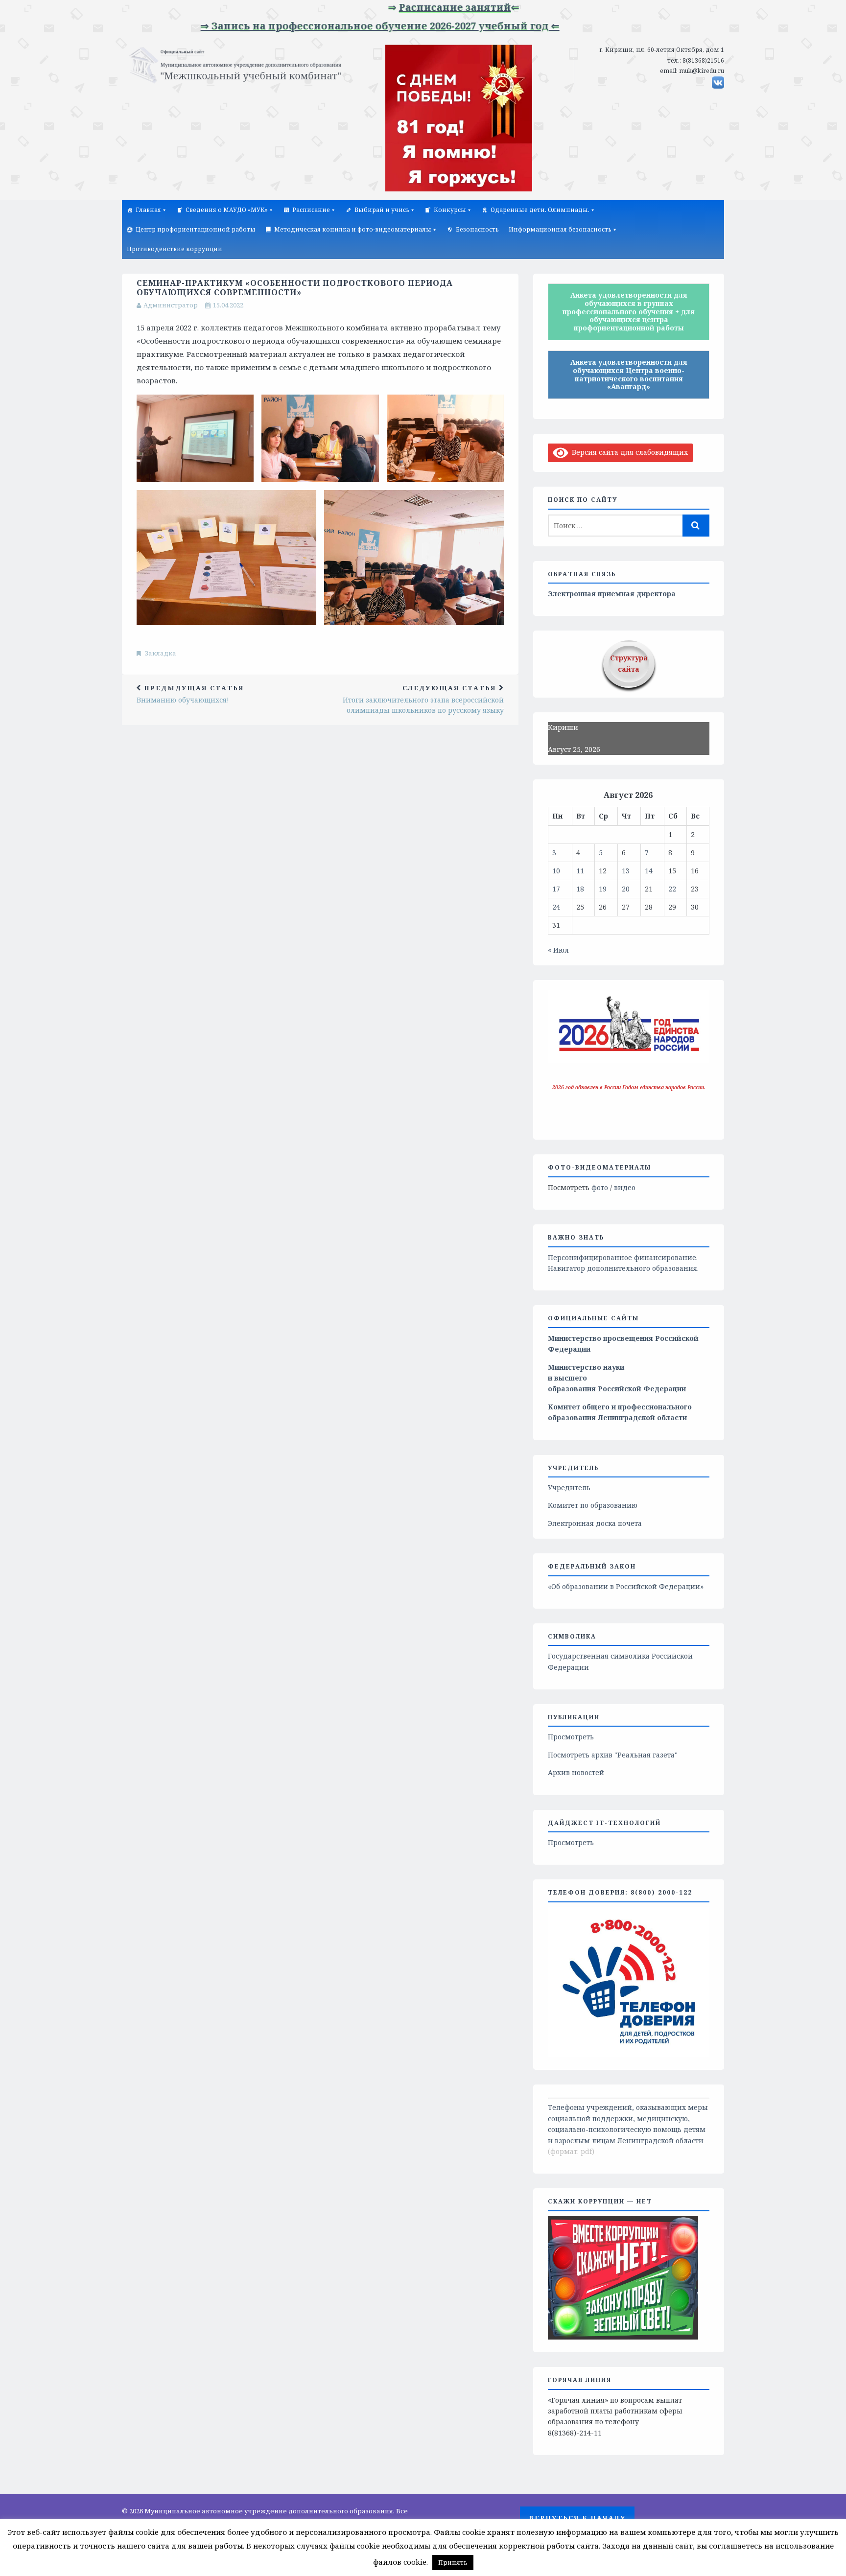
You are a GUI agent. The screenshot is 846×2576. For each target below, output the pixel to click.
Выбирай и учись (382, 210)
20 (626, 889)
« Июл (558, 950)
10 (556, 871)
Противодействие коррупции (175, 249)
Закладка (161, 653)
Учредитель (569, 1487)
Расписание (311, 210)
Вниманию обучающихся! (190, 694)
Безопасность (477, 229)
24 (556, 907)
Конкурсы (450, 210)
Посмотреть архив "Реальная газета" (613, 1755)
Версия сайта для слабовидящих (628, 452)
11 (580, 871)
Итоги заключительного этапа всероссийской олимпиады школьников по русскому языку (423, 699)
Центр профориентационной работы (196, 229)
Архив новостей (576, 1772)
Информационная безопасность (560, 229)
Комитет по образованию (593, 1505)
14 (649, 871)
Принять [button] (453, 2562)
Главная (148, 210)
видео (625, 1187)
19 (603, 889)
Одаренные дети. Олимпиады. (540, 210)
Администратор (171, 305)
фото (600, 1187)
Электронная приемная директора (612, 594)
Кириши (563, 727)
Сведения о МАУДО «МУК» (227, 210)
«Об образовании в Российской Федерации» (626, 1586)
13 (626, 871)
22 (672, 889)
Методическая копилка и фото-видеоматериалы (353, 229)
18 (580, 889)
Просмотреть (571, 1737)
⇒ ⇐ (404, 7)
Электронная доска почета (595, 1523)
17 (556, 889)
